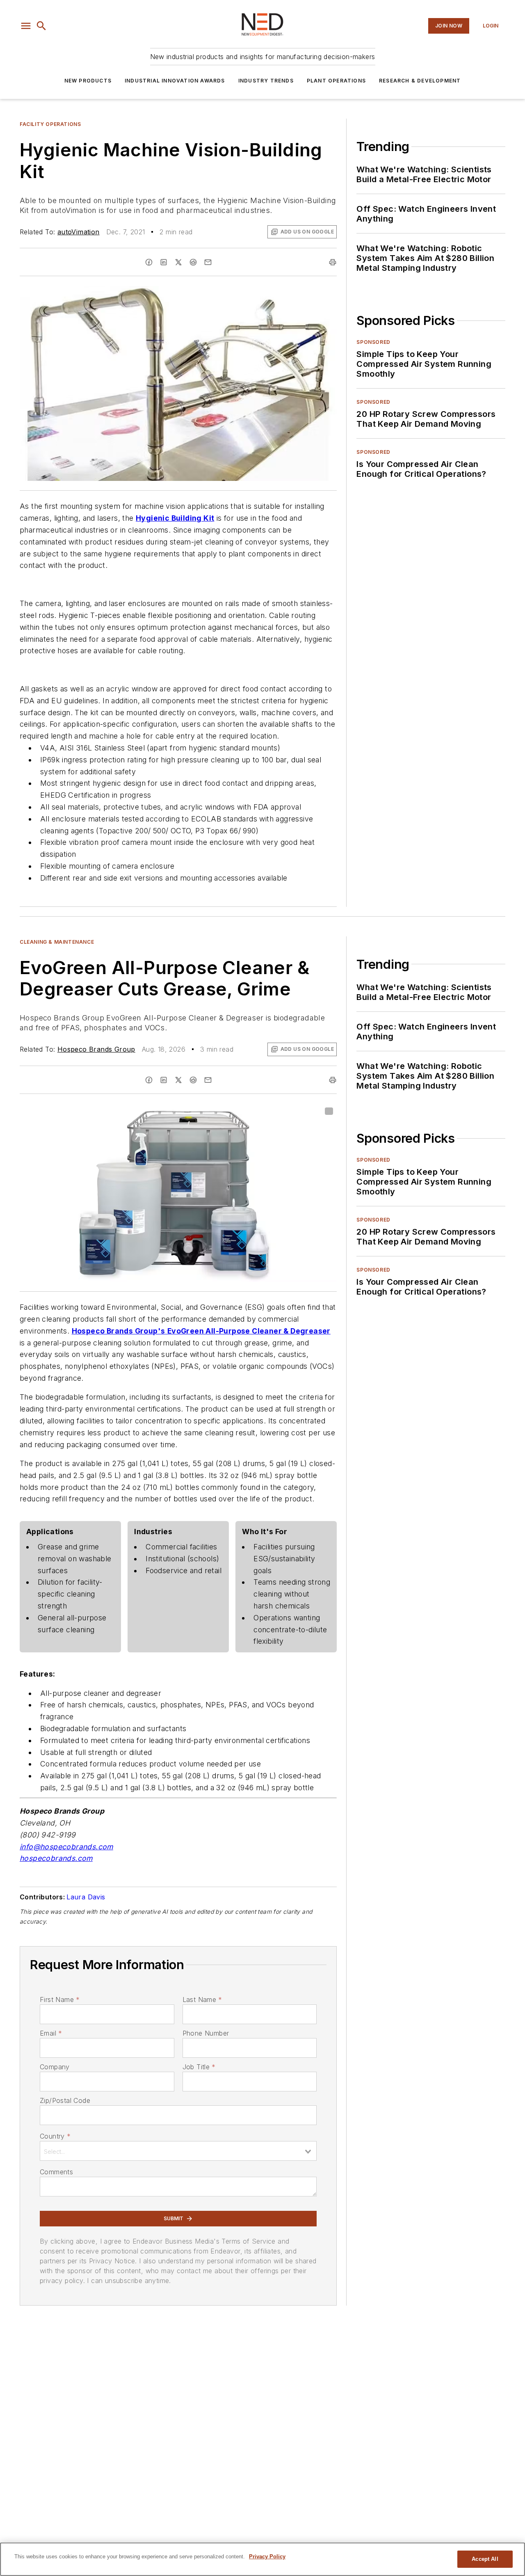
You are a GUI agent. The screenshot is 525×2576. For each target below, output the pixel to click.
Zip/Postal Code (65, 2100)
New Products (88, 81)
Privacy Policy (267, 2557)
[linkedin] (164, 262)
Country (55, 2136)
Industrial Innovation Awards (175, 81)
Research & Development (420, 81)
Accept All (485, 2559)
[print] (333, 262)
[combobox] (178, 2151)
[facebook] (149, 262)
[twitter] (178, 262)
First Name (60, 1999)
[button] (26, 26)
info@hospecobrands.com (66, 1847)
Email (51, 2033)
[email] (208, 262)
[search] (41, 26)
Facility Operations (50, 124)
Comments (56, 2172)
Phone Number (206, 2033)
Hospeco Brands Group (96, 1049)
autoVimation (79, 232)
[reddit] (193, 262)
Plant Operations (336, 81)
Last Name (202, 1999)
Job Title (199, 2067)
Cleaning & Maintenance (57, 942)
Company (55, 2067)
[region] (262, 2559)
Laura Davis (86, 1897)
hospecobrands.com (56, 1858)
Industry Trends (266, 81)
